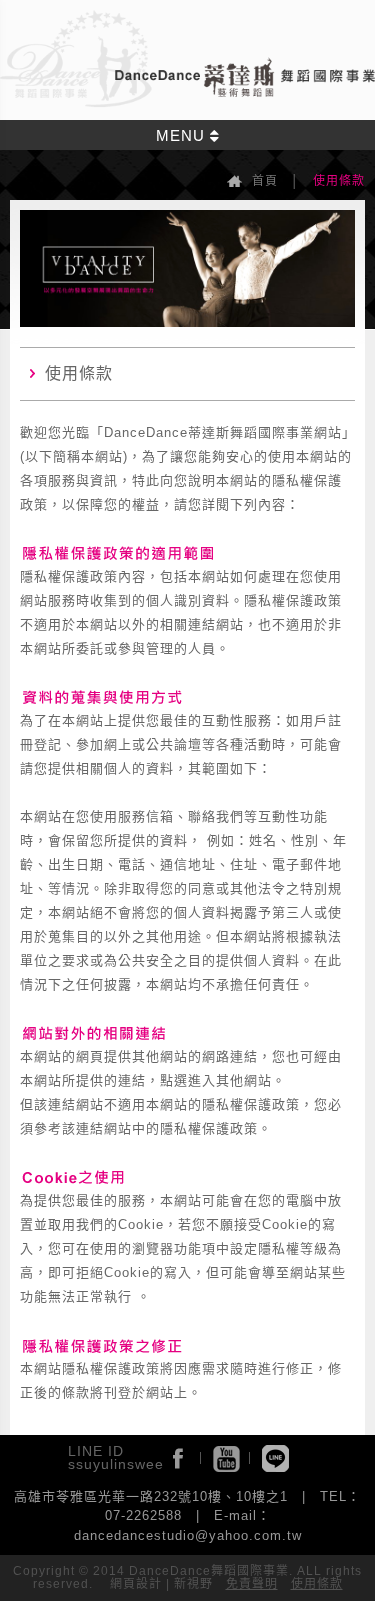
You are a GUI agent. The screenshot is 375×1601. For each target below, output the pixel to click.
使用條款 (317, 1584)
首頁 (265, 181)
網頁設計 (136, 1584)
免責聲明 (252, 1584)
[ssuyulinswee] (275, 1458)
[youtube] (226, 1458)
